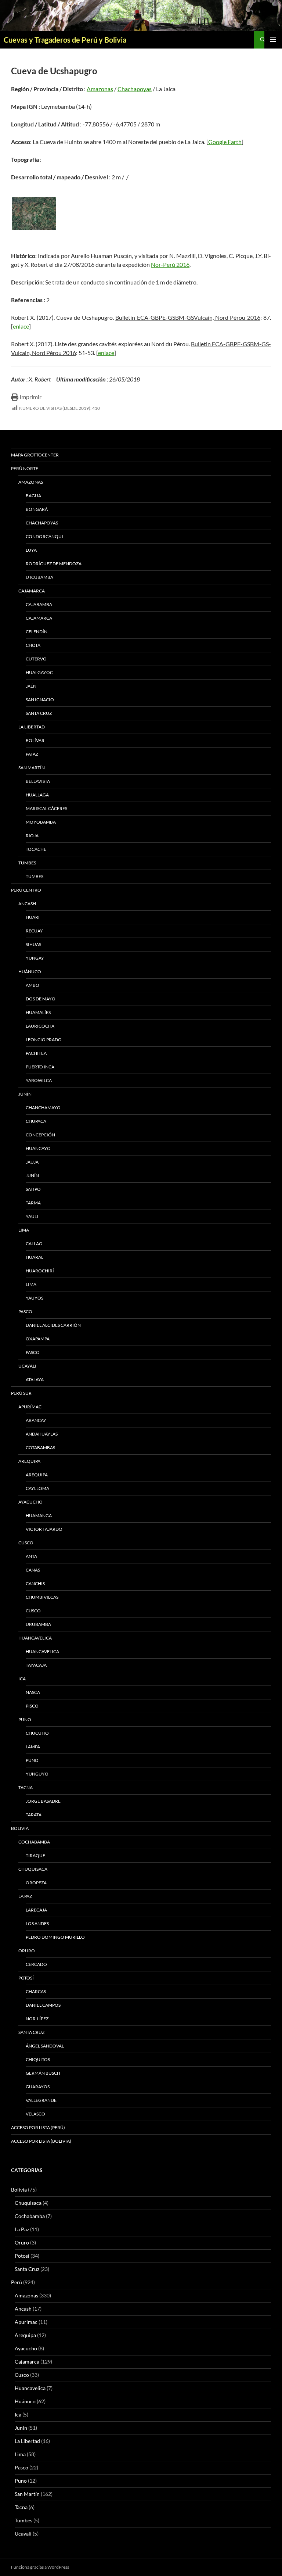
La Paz (25, 1896)
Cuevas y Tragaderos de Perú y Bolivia (65, 40)
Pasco (25, 1312)
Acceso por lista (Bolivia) (41, 2141)
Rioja (32, 836)
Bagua (33, 496)
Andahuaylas (42, 1434)
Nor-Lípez (37, 2019)
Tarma (33, 1203)
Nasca (33, 1692)
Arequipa (29, 1461)
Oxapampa (38, 1339)
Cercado (36, 1964)
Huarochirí (40, 1271)
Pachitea (36, 1053)
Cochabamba (34, 1842)
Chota (33, 645)
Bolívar (35, 740)
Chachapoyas (135, 89)
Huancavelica (35, 1638)
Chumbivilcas (42, 1597)
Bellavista (38, 781)
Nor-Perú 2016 (170, 264)
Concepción (40, 1135)
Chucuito (37, 1733)
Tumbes (27, 863)
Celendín (37, 632)
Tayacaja (36, 1665)
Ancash (27, 904)
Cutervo (36, 659)
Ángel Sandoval (45, 2046)
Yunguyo (37, 1774)
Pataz (32, 754)
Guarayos (38, 2087)
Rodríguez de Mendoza (54, 564)
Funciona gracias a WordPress (40, 2567)
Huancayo (38, 1148)
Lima (24, 1230)
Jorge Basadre (43, 1801)
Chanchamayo (43, 1108)
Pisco (32, 1706)
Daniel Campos (43, 2005)
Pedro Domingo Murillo (55, 1937)
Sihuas (33, 944)
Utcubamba (39, 577)
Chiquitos (38, 2059)
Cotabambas (40, 1448)
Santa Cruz (39, 713)
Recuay (34, 931)
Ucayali (27, 1366)
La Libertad (32, 727)
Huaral (35, 1257)
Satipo (33, 1189)
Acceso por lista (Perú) (38, 2127)
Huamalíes (38, 1012)
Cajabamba (39, 604)
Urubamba (38, 1624)
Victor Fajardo (44, 1529)
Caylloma (37, 1488)
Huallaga (37, 795)
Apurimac (26, 2322)
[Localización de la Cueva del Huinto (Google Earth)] (34, 214)
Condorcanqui (44, 536)
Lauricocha (40, 1026)
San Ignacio (40, 700)
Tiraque (35, 1855)
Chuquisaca (33, 1869)
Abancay (36, 1420)
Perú (17, 2282)
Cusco (26, 1543)
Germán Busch (43, 2073)
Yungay (35, 958)
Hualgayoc (39, 672)
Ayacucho (30, 1502)
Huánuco (30, 972)
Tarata (34, 1815)
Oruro (27, 1951)
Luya (31, 550)
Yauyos (35, 1298)
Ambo (32, 985)
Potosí (26, 1978)
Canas (33, 1570)
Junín (25, 1094)
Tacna (26, 1787)
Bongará (37, 509)
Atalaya (35, 1380)
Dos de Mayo (41, 999)
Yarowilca (39, 1080)
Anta (31, 1556)
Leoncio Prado (44, 1040)
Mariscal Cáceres (46, 808)
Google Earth (225, 142)
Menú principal (273, 40)
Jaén (31, 686)
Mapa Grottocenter (35, 455)
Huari (33, 917)
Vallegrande (41, 2100)
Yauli (32, 1216)
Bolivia (19, 2190)
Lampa (33, 1747)
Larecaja (36, 1910)
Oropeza (36, 1883)
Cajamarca (32, 591)
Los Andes (37, 1923)
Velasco (35, 2114)
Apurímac (30, 1407)
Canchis (35, 1583)
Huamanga (39, 1515)
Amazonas (100, 89)
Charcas (36, 1991)
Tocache (36, 849)
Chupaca (36, 1121)
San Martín (32, 768)
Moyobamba (41, 822)
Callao (34, 1244)
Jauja (32, 1162)
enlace (21, 326)
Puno (25, 1719)
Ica (22, 1679)
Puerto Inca (40, 1067)
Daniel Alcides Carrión (53, 1325)
